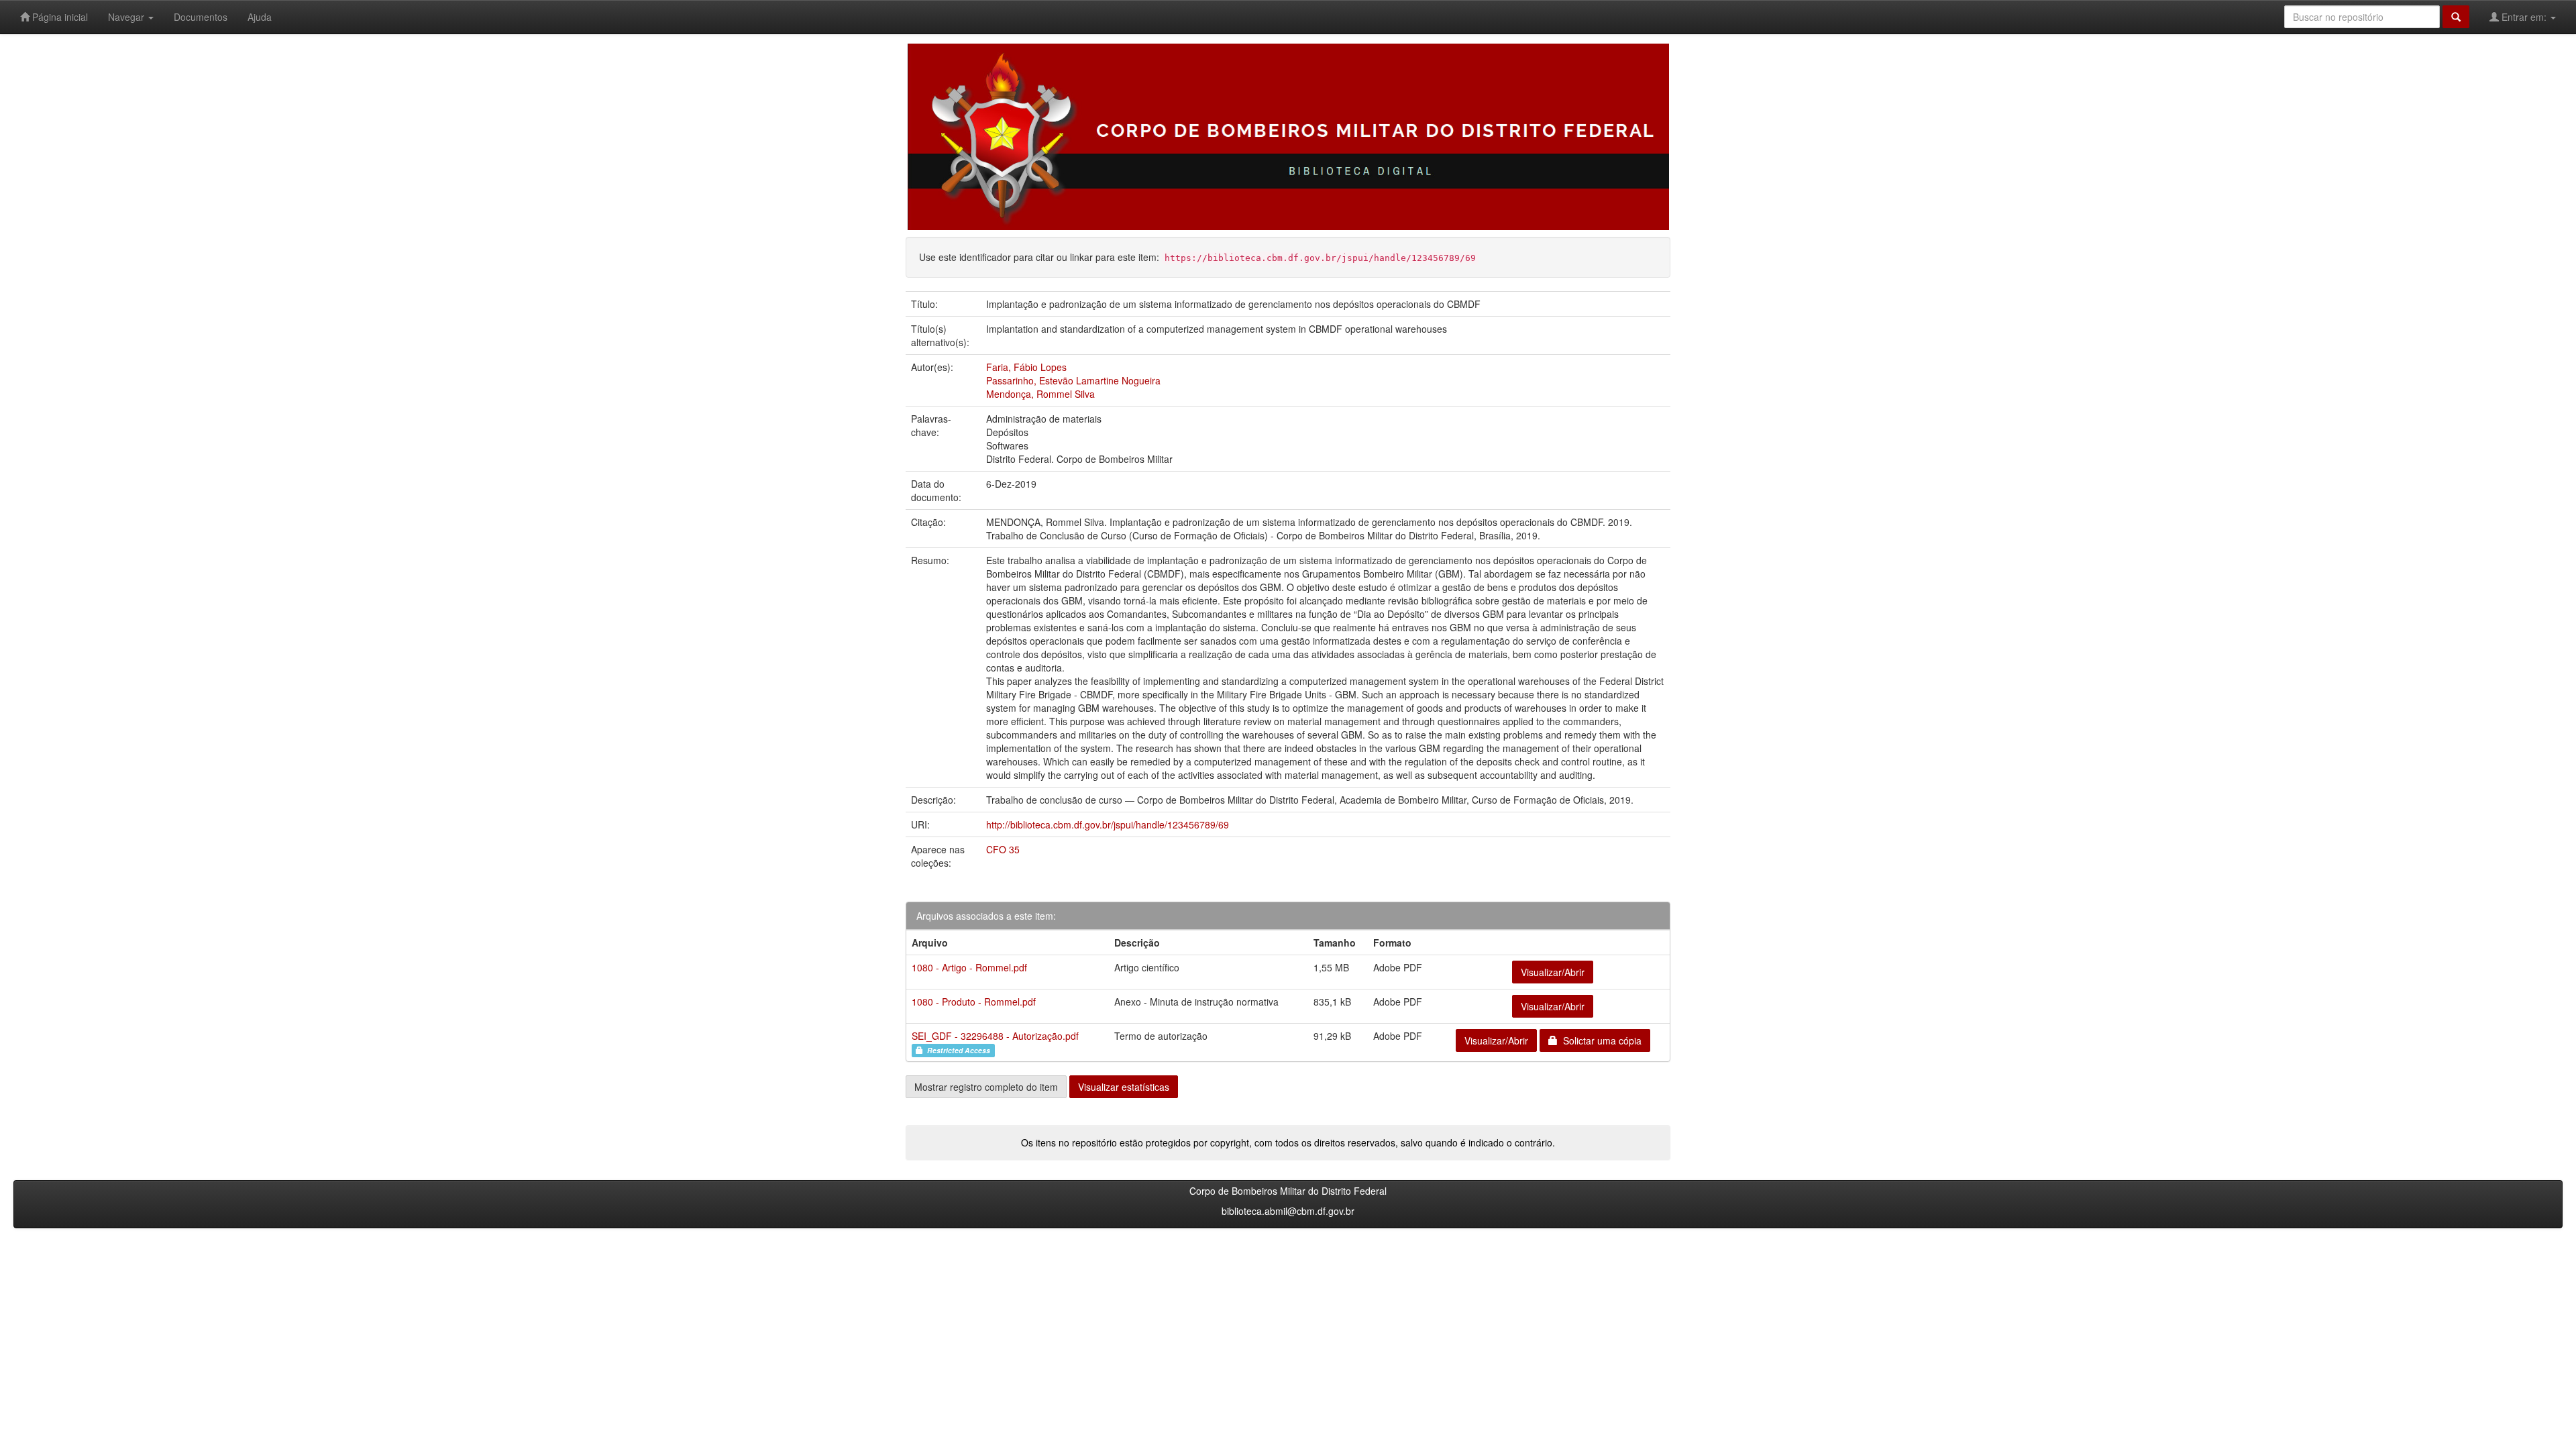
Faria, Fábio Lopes (1026, 367)
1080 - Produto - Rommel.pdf (974, 1002)
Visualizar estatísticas (1124, 1087)
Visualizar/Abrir (1553, 972)
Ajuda (260, 17)
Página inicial (59, 17)
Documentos (201, 17)
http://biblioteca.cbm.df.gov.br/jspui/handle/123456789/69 (1108, 824)
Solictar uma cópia (1600, 1040)
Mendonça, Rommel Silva (1040, 394)
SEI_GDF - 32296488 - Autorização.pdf (995, 1036)
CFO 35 (1003, 849)
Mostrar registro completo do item (986, 1087)
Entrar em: (2524, 17)
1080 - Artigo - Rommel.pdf (969, 967)
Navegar (127, 17)
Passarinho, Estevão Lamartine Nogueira (1073, 380)
